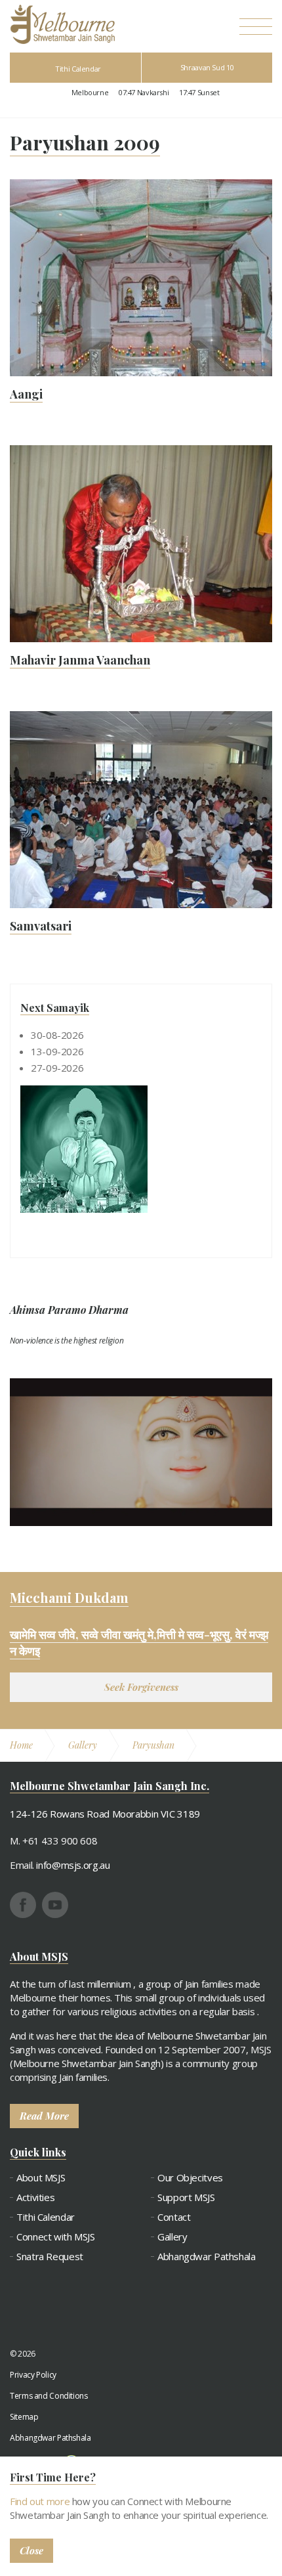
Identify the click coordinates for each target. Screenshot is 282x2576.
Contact (174, 2217)
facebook (23, 1905)
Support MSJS (186, 2197)
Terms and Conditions (49, 2396)
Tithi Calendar (78, 69)
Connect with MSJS (56, 2237)
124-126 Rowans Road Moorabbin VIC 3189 (105, 1814)
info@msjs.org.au (73, 1865)
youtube (55, 1905)
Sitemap (24, 2417)
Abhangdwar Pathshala (207, 2257)
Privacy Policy (33, 2375)
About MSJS (41, 2178)
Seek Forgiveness (141, 1687)
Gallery (172, 2237)
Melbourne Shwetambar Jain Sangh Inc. (62, 24)
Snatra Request (50, 2257)
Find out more (40, 2501)
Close (31, 2550)
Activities (35, 2197)
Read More (44, 2116)
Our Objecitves (190, 2178)
